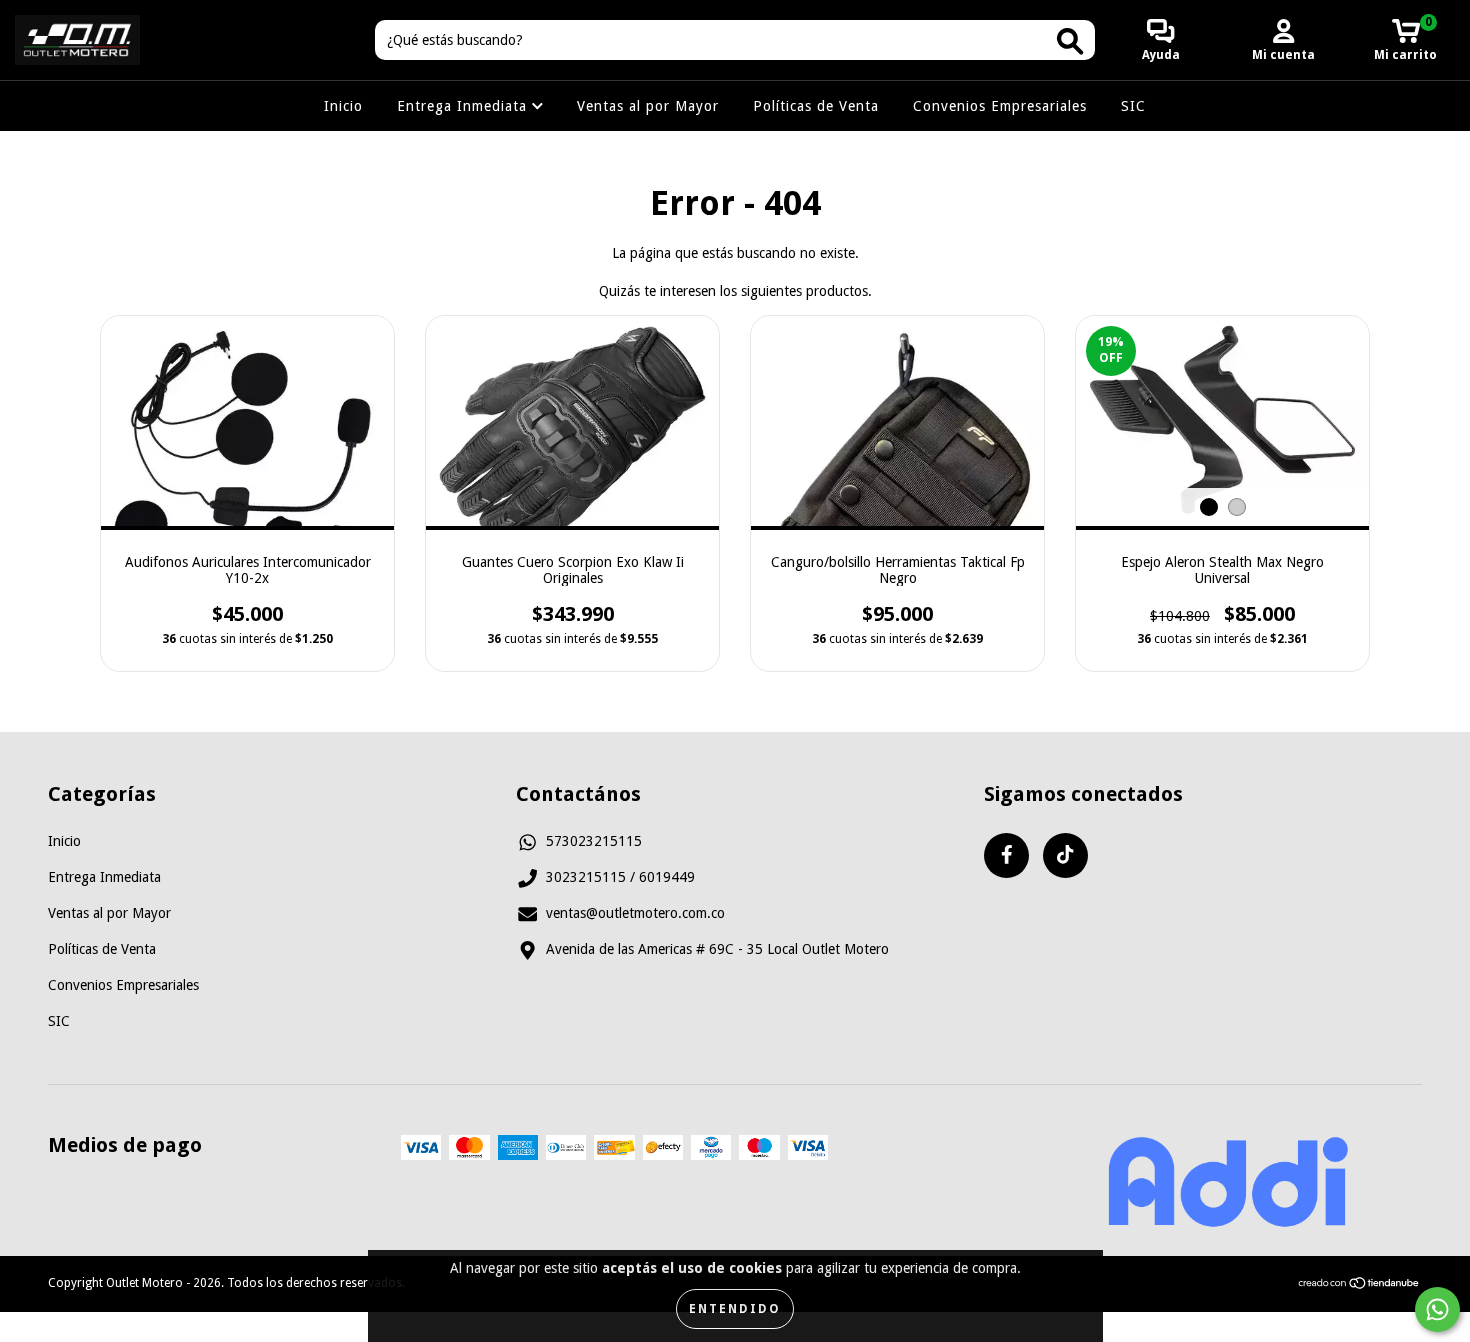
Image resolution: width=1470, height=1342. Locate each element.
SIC (1133, 106)
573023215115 (594, 841)
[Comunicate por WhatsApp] (1437, 1309)
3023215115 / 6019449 (620, 877)
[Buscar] (1070, 41)
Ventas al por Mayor (648, 106)
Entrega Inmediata (464, 106)
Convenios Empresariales (1000, 106)
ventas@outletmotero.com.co (635, 913)
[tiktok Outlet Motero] (1065, 855)
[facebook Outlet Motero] (1006, 855)
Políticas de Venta (816, 106)
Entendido (735, 1309)
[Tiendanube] (1359, 1285)
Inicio (343, 106)
